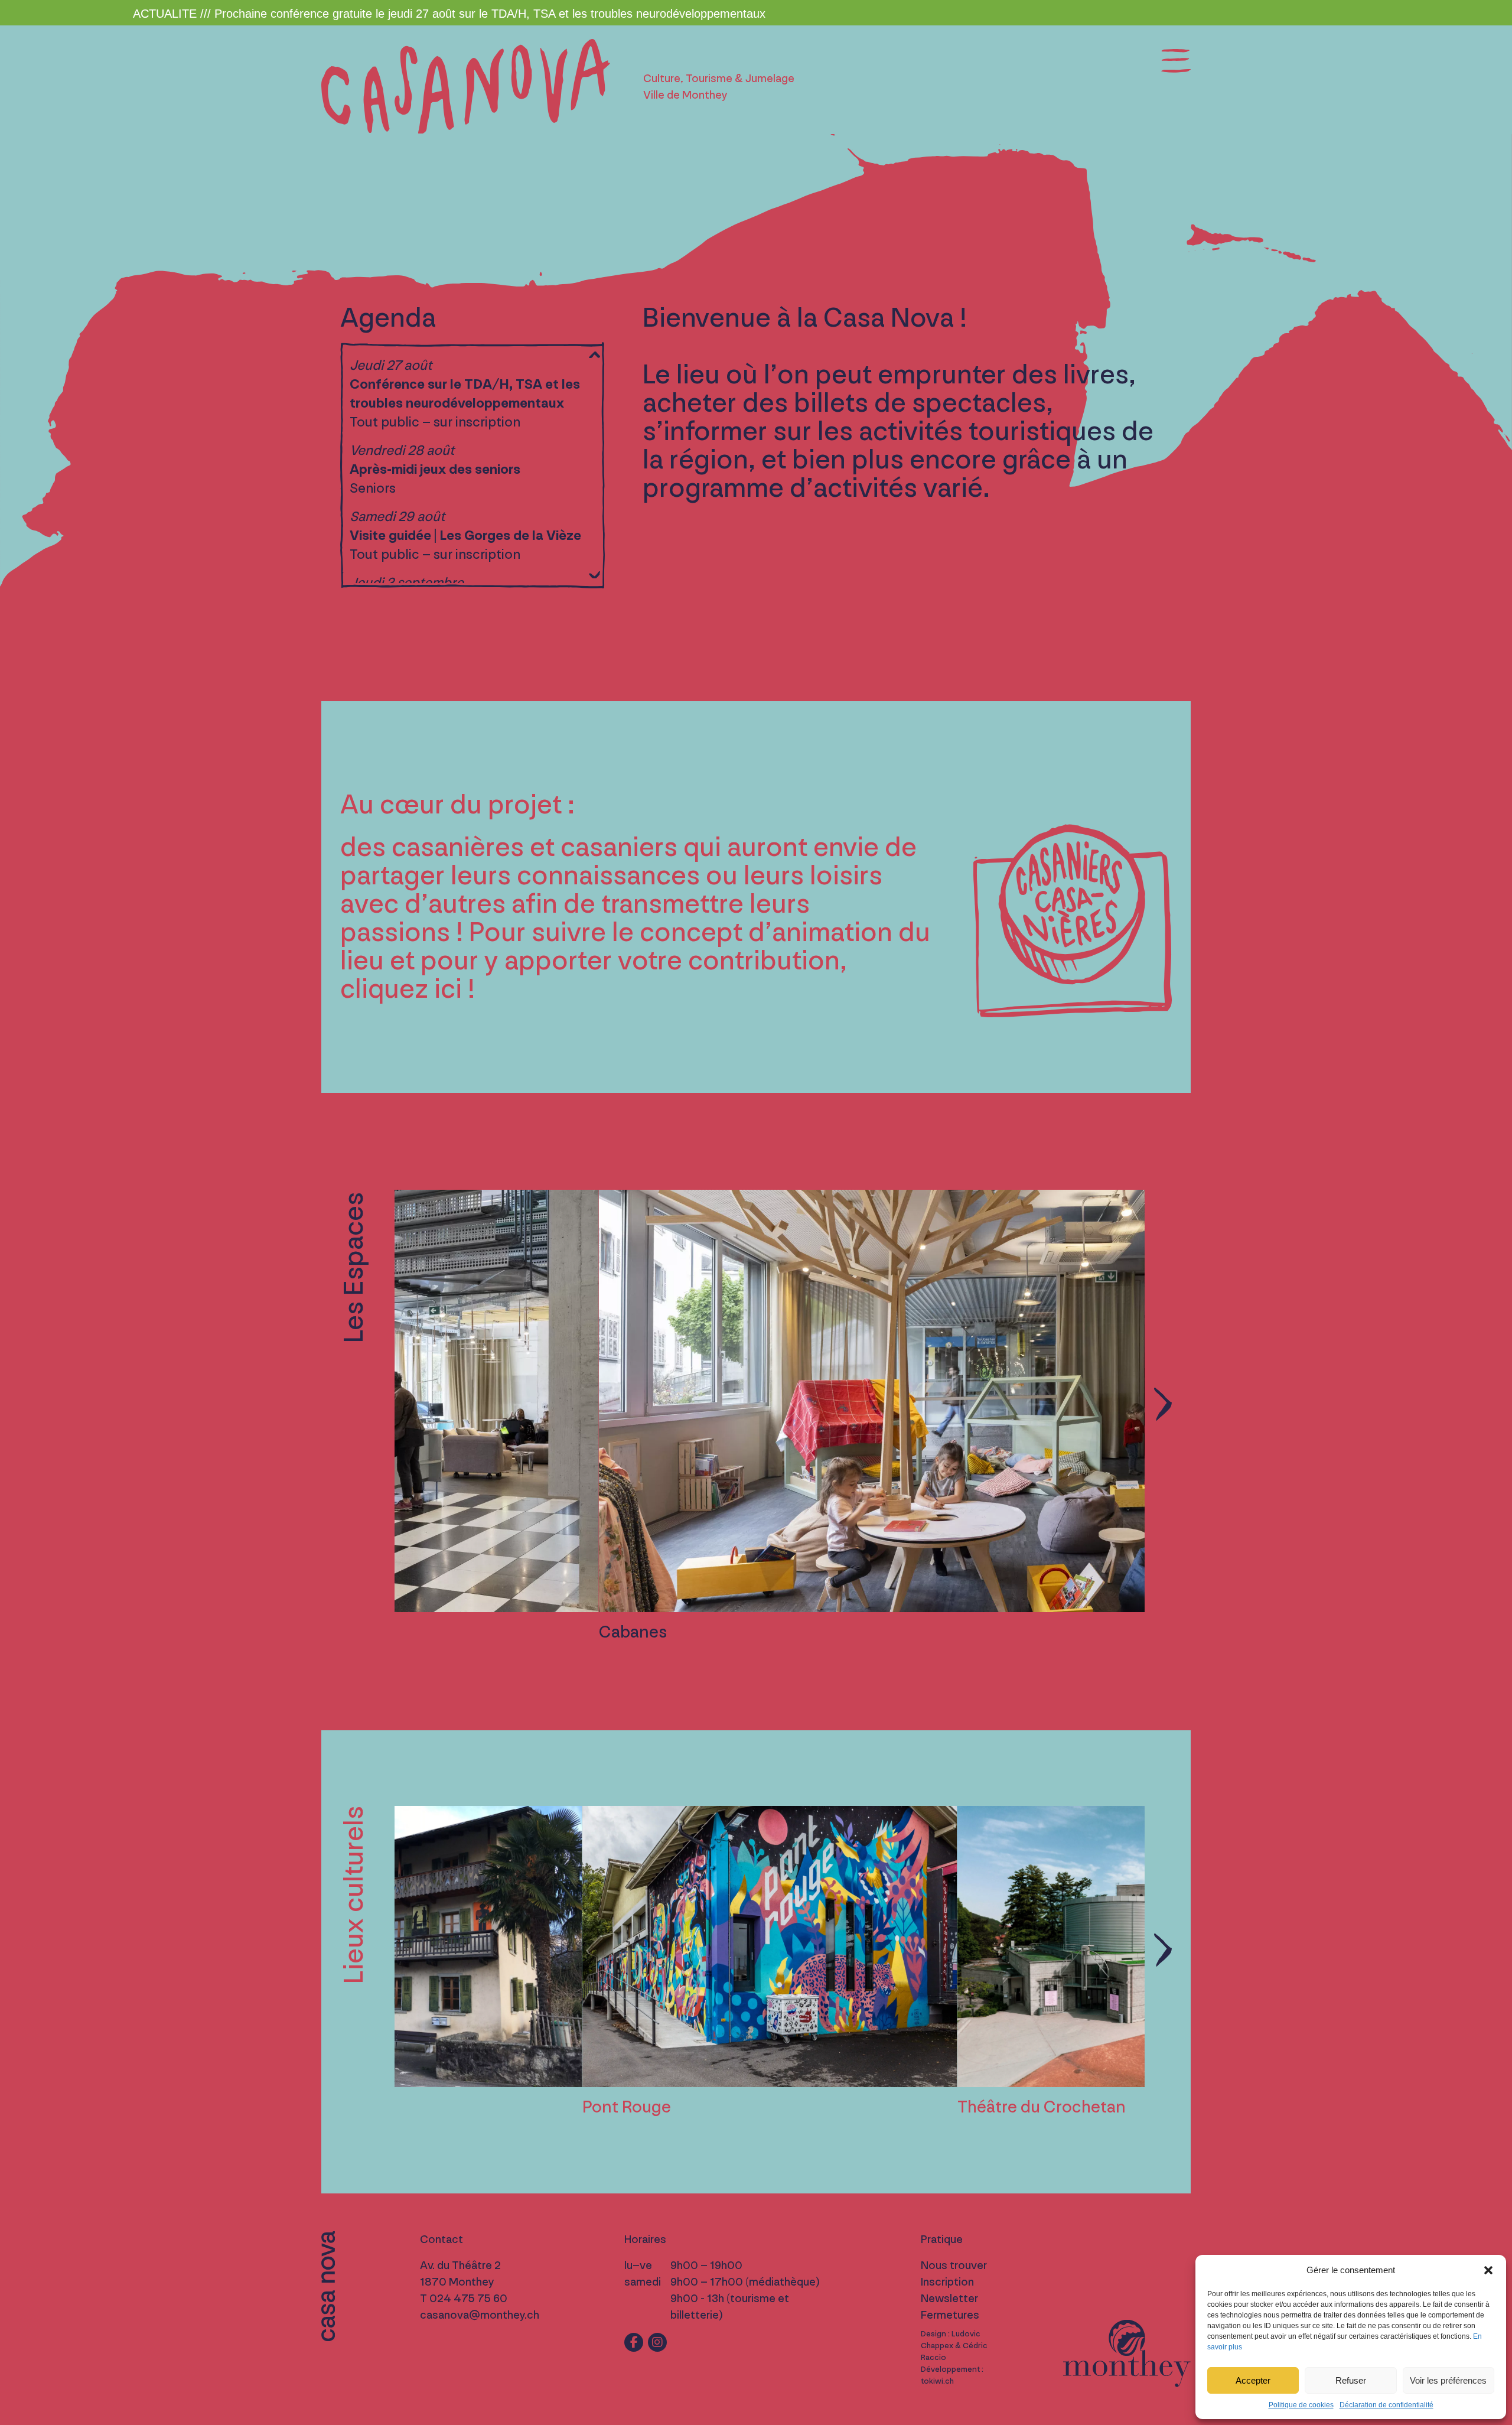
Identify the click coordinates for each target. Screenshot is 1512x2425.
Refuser (1351, 2380)
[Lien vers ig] (657, 2342)
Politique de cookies (1301, 2405)
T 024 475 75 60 (464, 2299)
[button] (1488, 2270)
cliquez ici (401, 989)
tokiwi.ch (937, 2381)
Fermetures (950, 2315)
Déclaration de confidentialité (1386, 2405)
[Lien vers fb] (634, 2342)
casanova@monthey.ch (480, 2315)
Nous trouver (954, 2265)
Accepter (1253, 2380)
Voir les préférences (1448, 2380)
